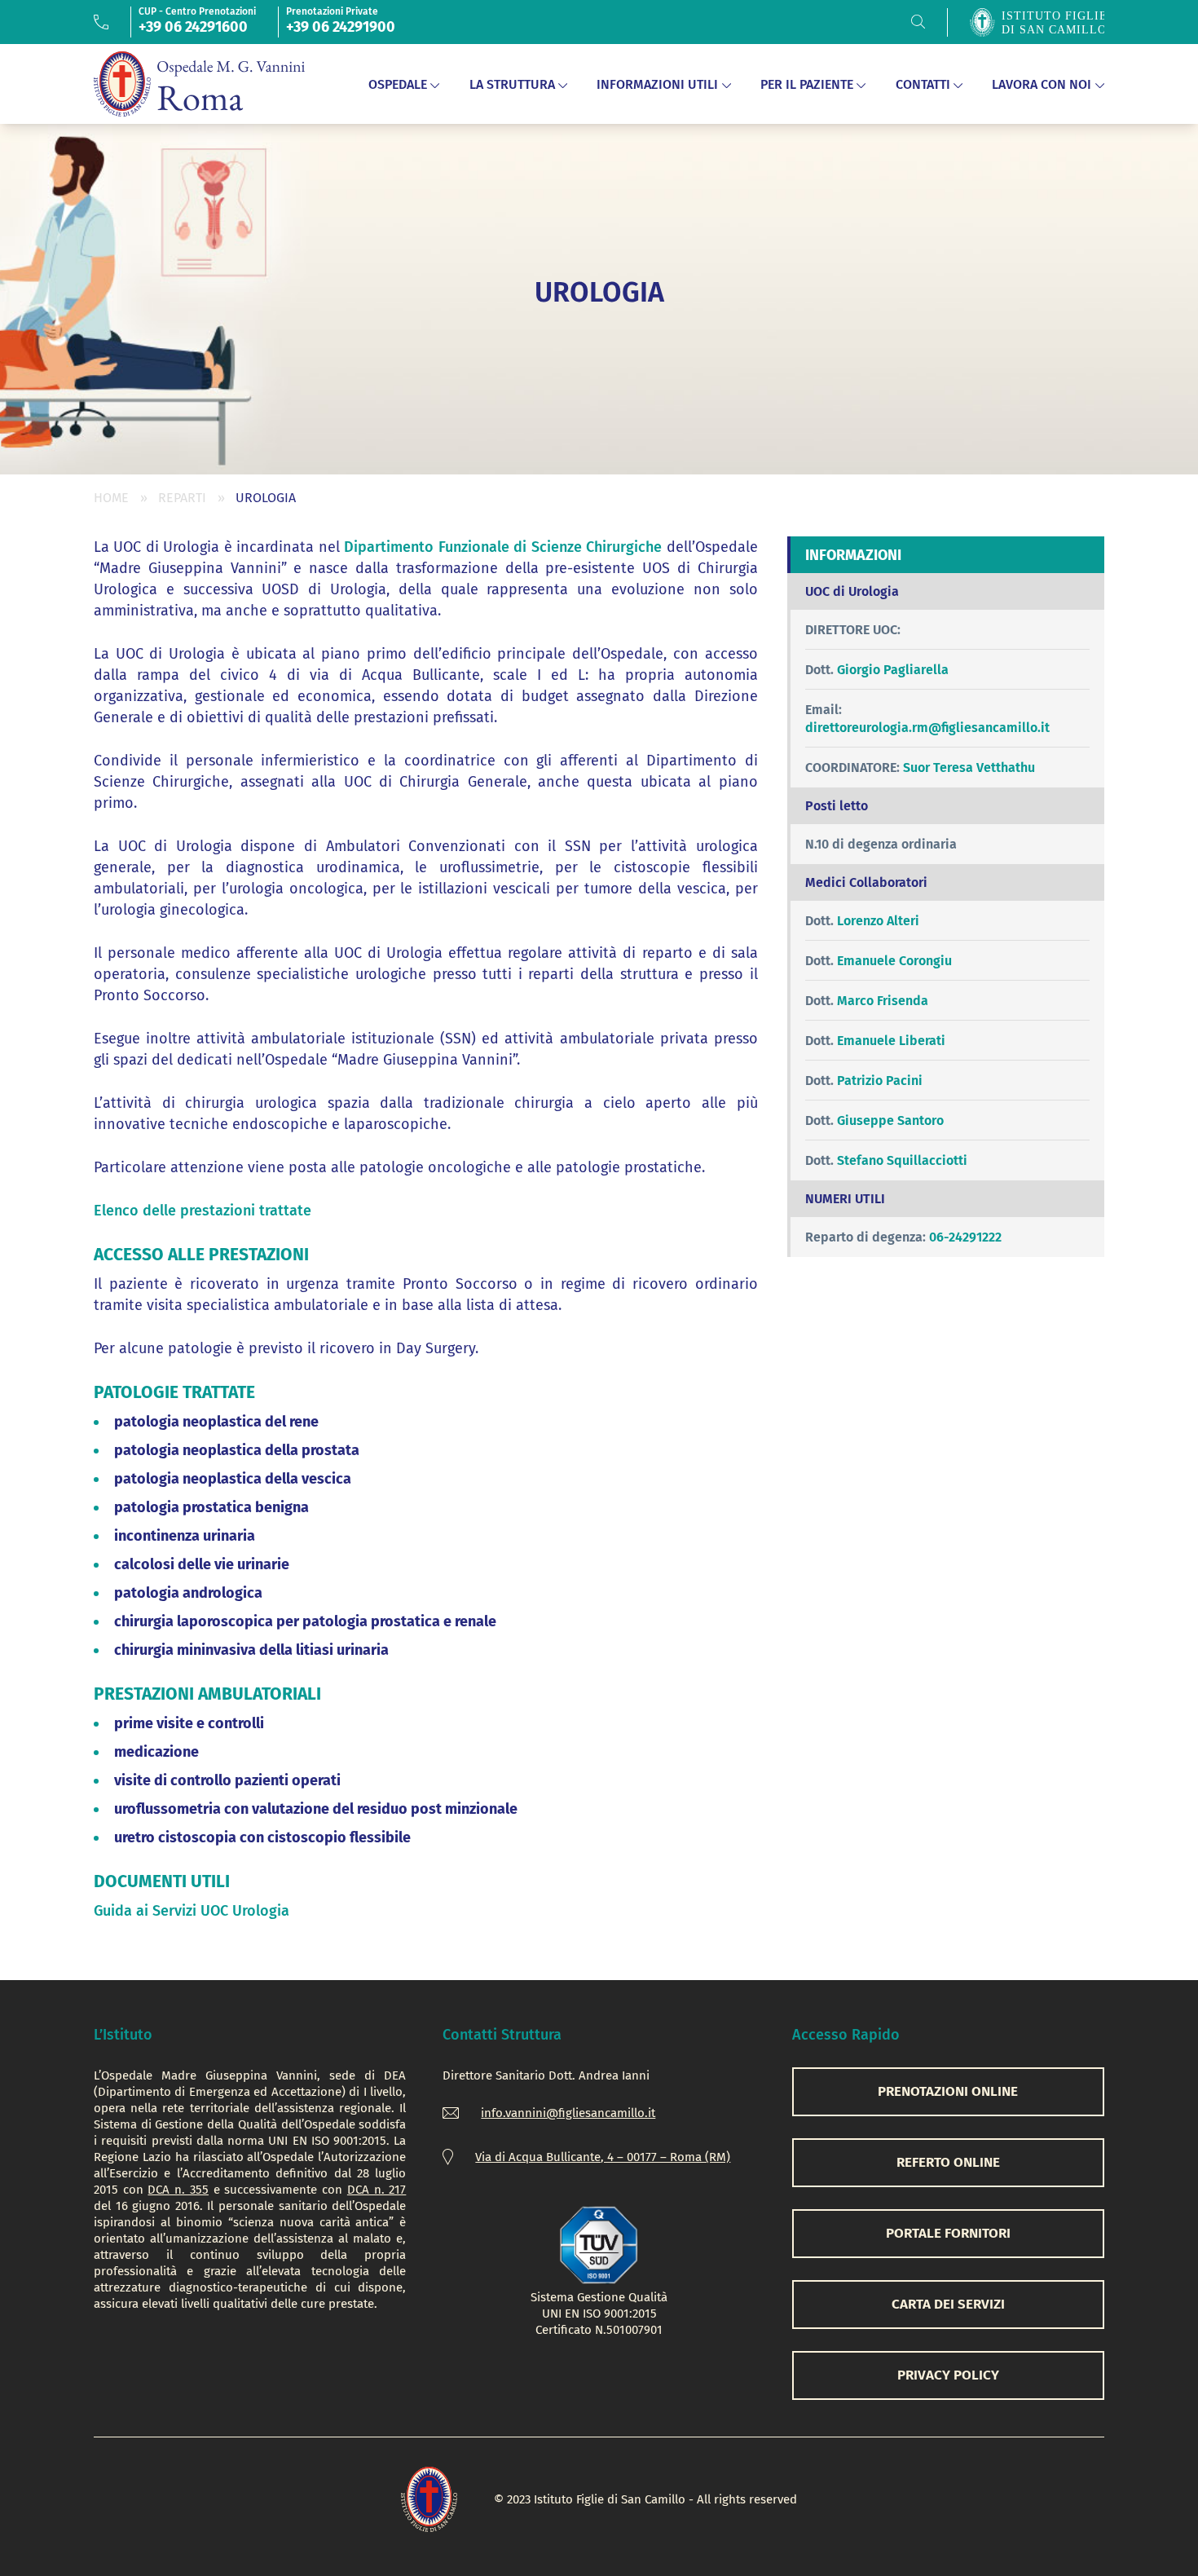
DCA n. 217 (377, 2190)
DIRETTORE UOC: (853, 630)
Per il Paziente (807, 84)
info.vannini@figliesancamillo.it (568, 2113)
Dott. (819, 670)
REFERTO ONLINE (948, 2162)
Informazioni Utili (657, 84)
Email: (824, 710)
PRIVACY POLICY (948, 2375)
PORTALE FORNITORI (948, 2233)
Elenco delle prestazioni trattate (203, 1211)
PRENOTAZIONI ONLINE (948, 2091)
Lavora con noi (1042, 84)
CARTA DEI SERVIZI (948, 2304)
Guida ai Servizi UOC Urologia (192, 1911)
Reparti (182, 498)
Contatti (923, 84)
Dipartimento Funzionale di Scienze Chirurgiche (503, 547)
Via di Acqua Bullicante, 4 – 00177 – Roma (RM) (603, 2157)
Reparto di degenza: (865, 1237)
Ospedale (398, 84)
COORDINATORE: (852, 768)
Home (111, 498)
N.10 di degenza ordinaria (881, 844)
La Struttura (512, 84)
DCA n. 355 (178, 2190)
